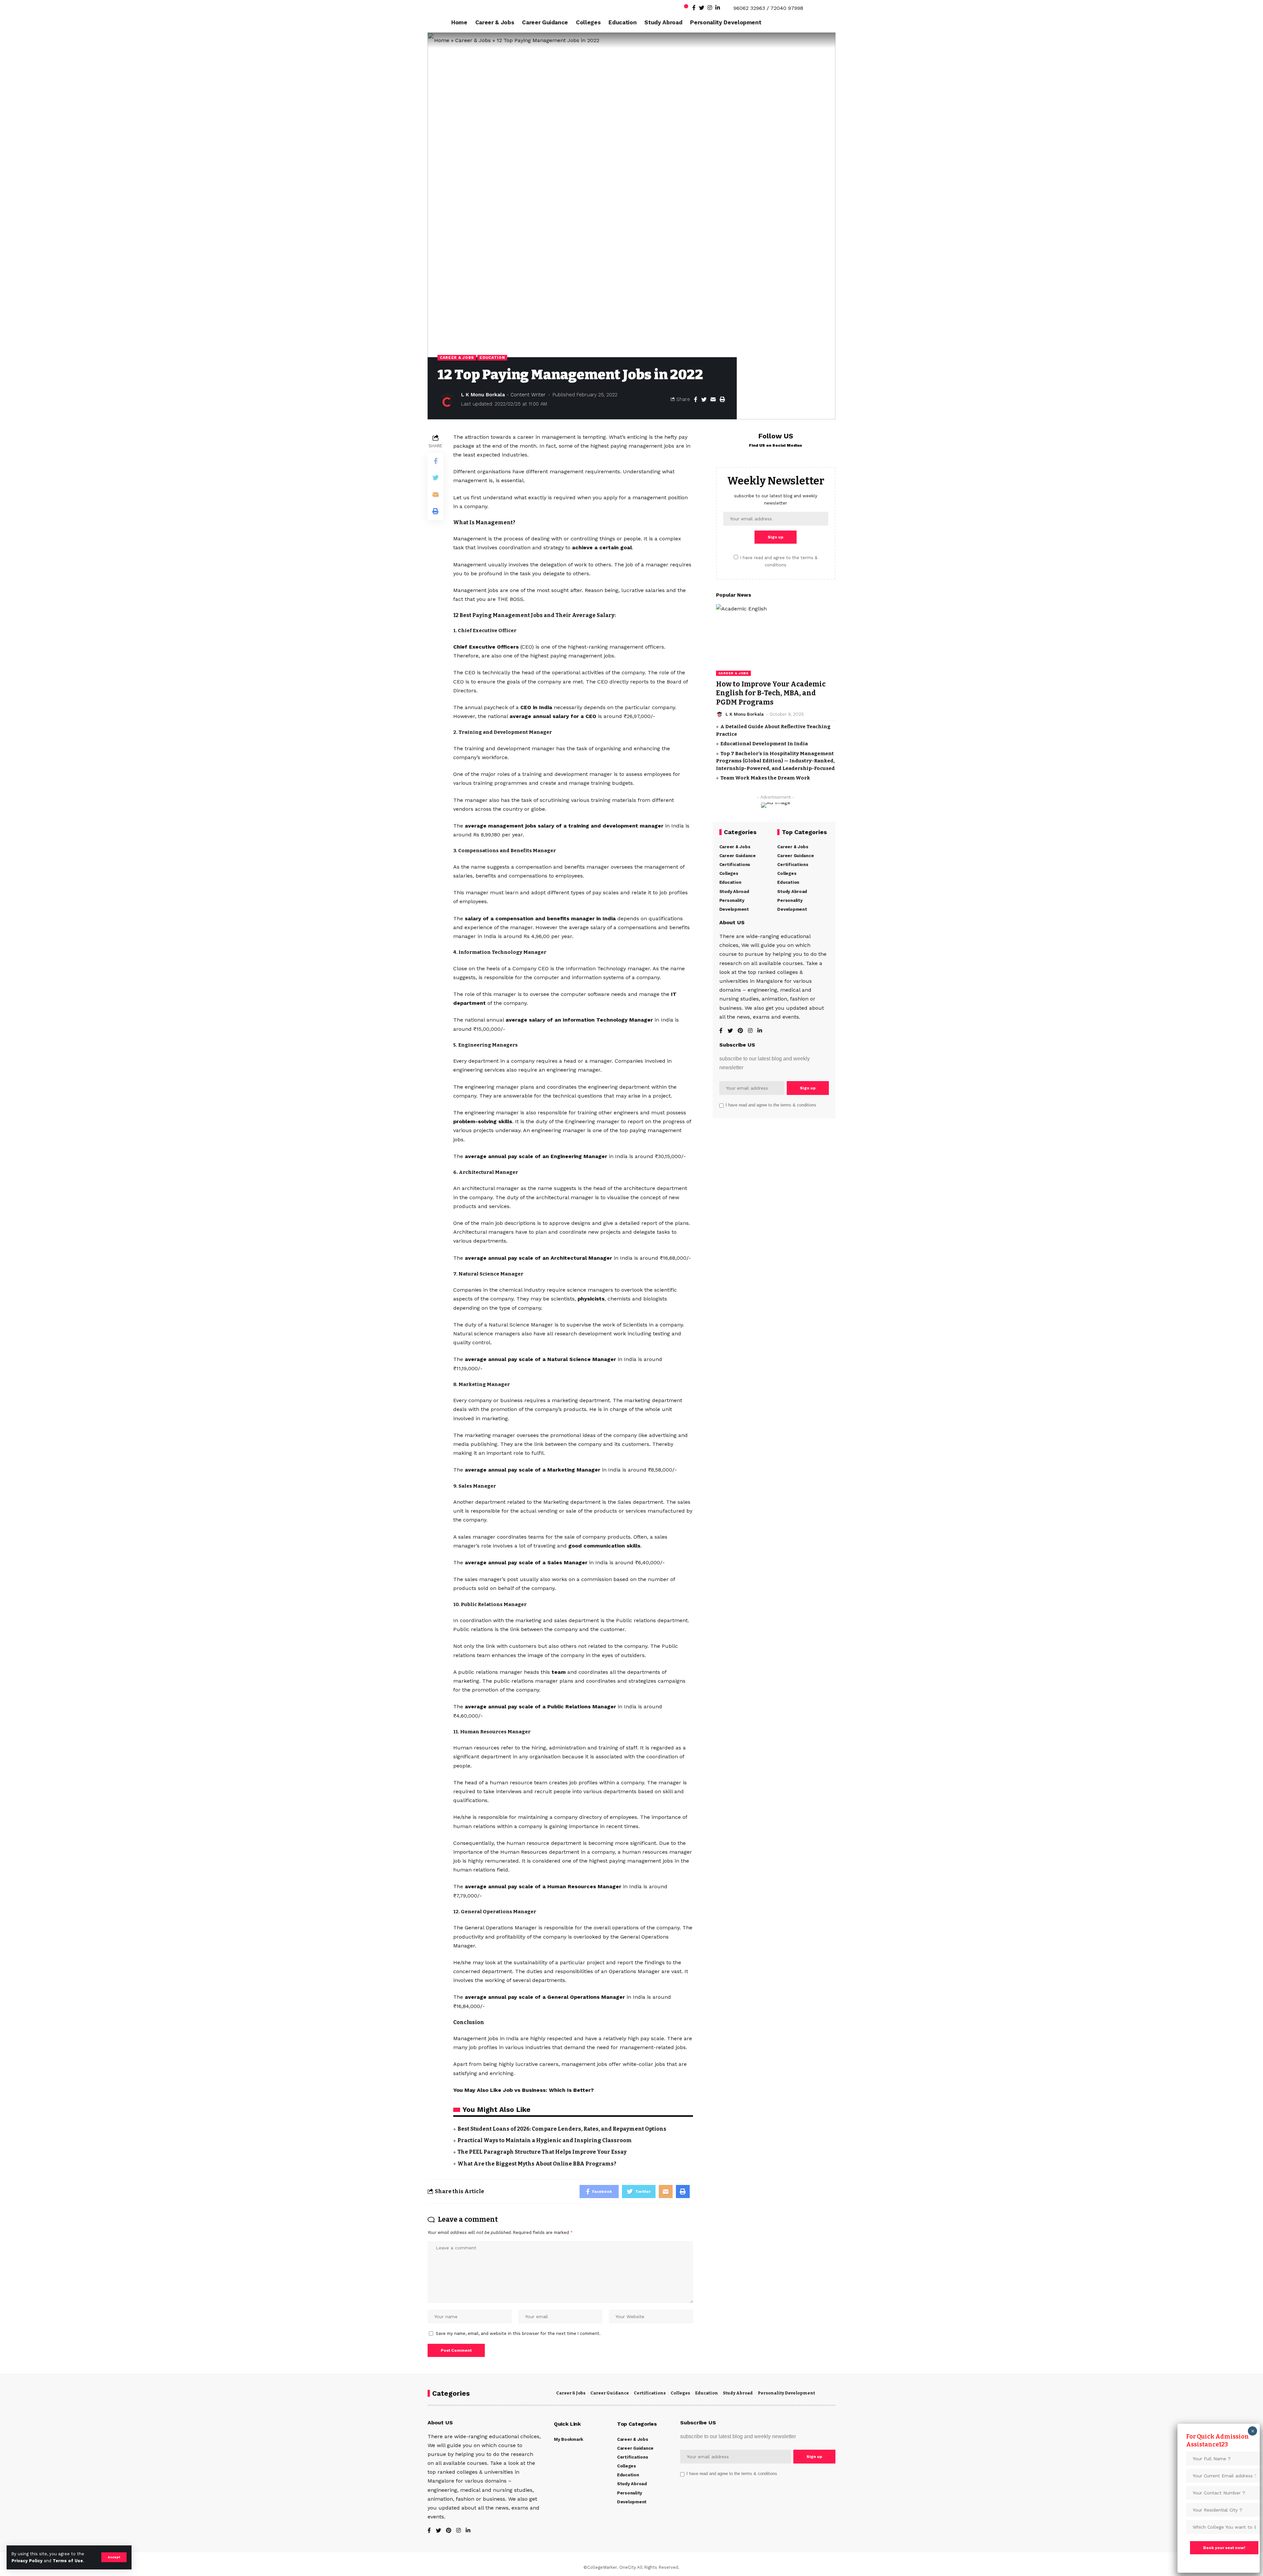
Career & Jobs (473, 40)
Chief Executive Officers (486, 647)
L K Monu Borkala (483, 395)
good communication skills (604, 1546)
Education (492, 358)
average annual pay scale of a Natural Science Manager (540, 1359)
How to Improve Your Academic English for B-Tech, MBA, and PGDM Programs (771, 693)
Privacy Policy (27, 2561)
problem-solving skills (483, 1121)
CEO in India (536, 707)
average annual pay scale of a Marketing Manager (532, 1470)
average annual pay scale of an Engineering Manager (536, 1156)
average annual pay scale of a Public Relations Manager (540, 1707)
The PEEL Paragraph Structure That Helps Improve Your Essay (542, 2152)
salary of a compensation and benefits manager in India (540, 918)
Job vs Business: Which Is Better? (548, 2090)
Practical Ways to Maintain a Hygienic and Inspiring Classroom (545, 2140)
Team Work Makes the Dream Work (765, 778)
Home (442, 40)
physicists (591, 1299)
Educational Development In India (764, 744)
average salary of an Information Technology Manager (579, 1020)
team (559, 1672)
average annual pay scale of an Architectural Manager (538, 1258)
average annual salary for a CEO (553, 716)
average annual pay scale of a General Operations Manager (545, 1997)
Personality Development (786, 2393)
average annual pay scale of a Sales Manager (526, 1562)
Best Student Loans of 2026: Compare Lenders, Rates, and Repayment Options (562, 2129)
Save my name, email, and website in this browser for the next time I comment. (518, 2333)
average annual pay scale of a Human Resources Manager (543, 1886)
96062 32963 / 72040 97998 (768, 8)
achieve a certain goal (602, 547)
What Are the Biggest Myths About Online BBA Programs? (537, 2164)
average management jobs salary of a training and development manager (564, 826)
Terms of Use (68, 2561)
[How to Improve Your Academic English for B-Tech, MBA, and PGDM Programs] (776, 640)
